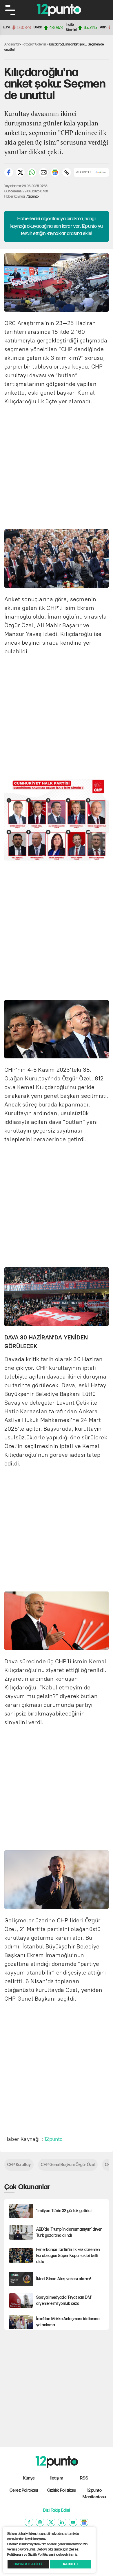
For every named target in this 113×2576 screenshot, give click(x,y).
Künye (29, 2478)
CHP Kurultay (19, 2165)
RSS (84, 2478)
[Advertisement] (57, 466)
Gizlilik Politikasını (41, 2555)
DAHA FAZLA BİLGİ (28, 2564)
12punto (33, 197)
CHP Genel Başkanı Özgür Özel (68, 2165)
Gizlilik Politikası (62, 2490)
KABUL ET (71, 2564)
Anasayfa (12, 44)
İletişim (57, 2478)
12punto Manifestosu (94, 2494)
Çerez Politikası (24, 2490)
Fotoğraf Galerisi (34, 44)
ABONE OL (84, 172)
